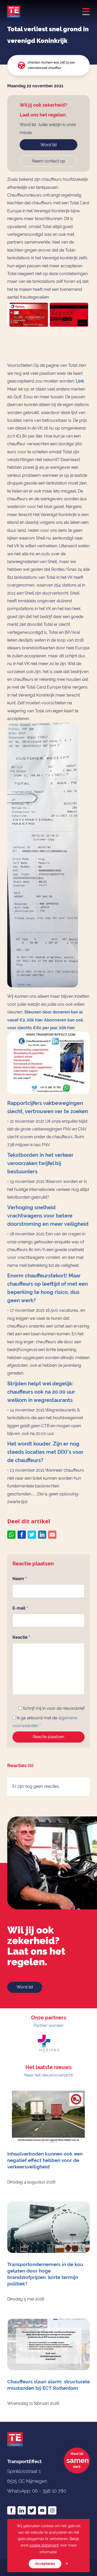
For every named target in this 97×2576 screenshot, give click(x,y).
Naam (20, 1579)
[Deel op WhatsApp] (11, 1535)
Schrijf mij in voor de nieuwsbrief (53, 1708)
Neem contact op (48, 161)
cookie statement (44, 2545)
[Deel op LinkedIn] (42, 1535)
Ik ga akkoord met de (45, 1722)
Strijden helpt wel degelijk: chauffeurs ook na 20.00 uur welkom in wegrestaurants (41, 1392)
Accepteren (45, 2564)
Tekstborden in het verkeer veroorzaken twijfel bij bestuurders (40, 1163)
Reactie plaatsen (48, 1737)
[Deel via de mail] (52, 1535)
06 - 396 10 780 (49, 2491)
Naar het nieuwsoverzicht (48, 2075)
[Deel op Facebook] (22, 1535)
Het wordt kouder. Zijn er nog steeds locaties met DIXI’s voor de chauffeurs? (45, 1452)
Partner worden (48, 2025)
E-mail (20, 1608)
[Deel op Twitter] (32, 1535)
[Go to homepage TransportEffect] (14, 12)
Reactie (21, 1637)
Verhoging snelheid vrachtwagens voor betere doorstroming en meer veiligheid (48, 1216)
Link (80, 381)
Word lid (48, 145)
